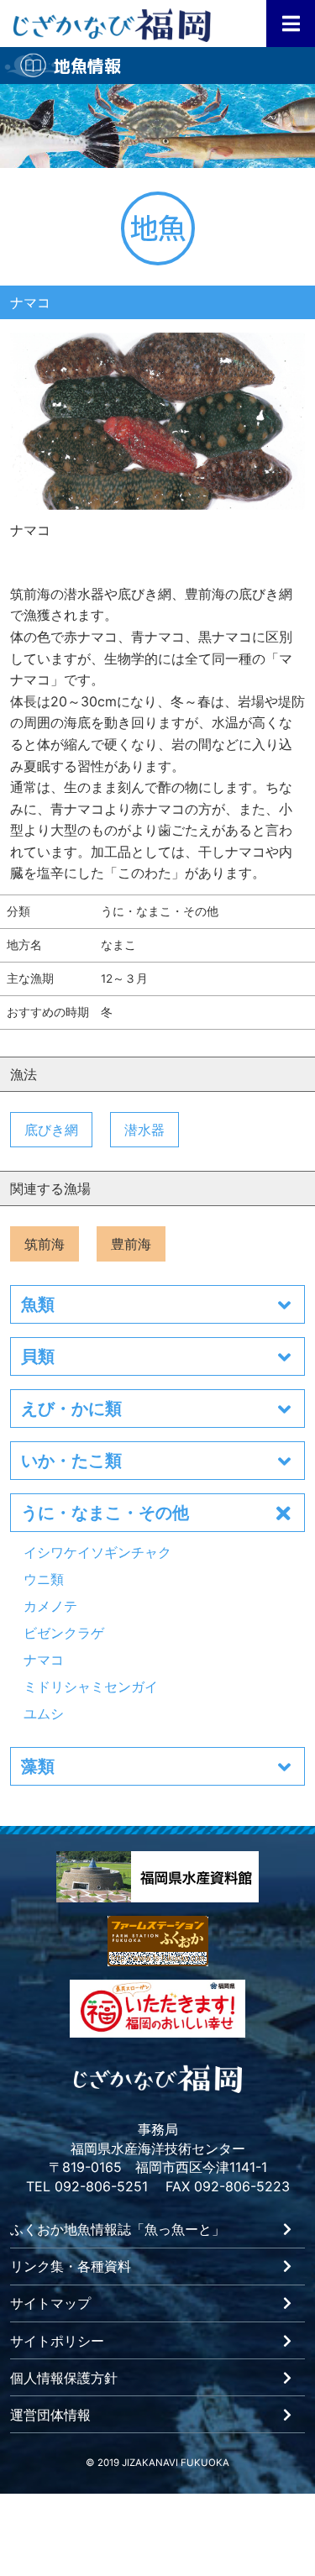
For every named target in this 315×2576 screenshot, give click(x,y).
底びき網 (51, 1130)
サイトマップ (50, 2304)
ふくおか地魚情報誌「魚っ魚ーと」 (118, 2230)
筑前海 (45, 1244)
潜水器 (144, 1130)
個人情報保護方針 (64, 2379)
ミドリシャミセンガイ (91, 1687)
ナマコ (44, 1660)
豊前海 (131, 1244)
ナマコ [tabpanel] (30, 529)
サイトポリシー (57, 2342)
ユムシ (44, 1713)
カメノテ (50, 1606)
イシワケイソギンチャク (97, 1552)
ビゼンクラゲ (64, 1633)
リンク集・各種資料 (71, 2267)
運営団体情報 (50, 2416)
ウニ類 (44, 1579)
